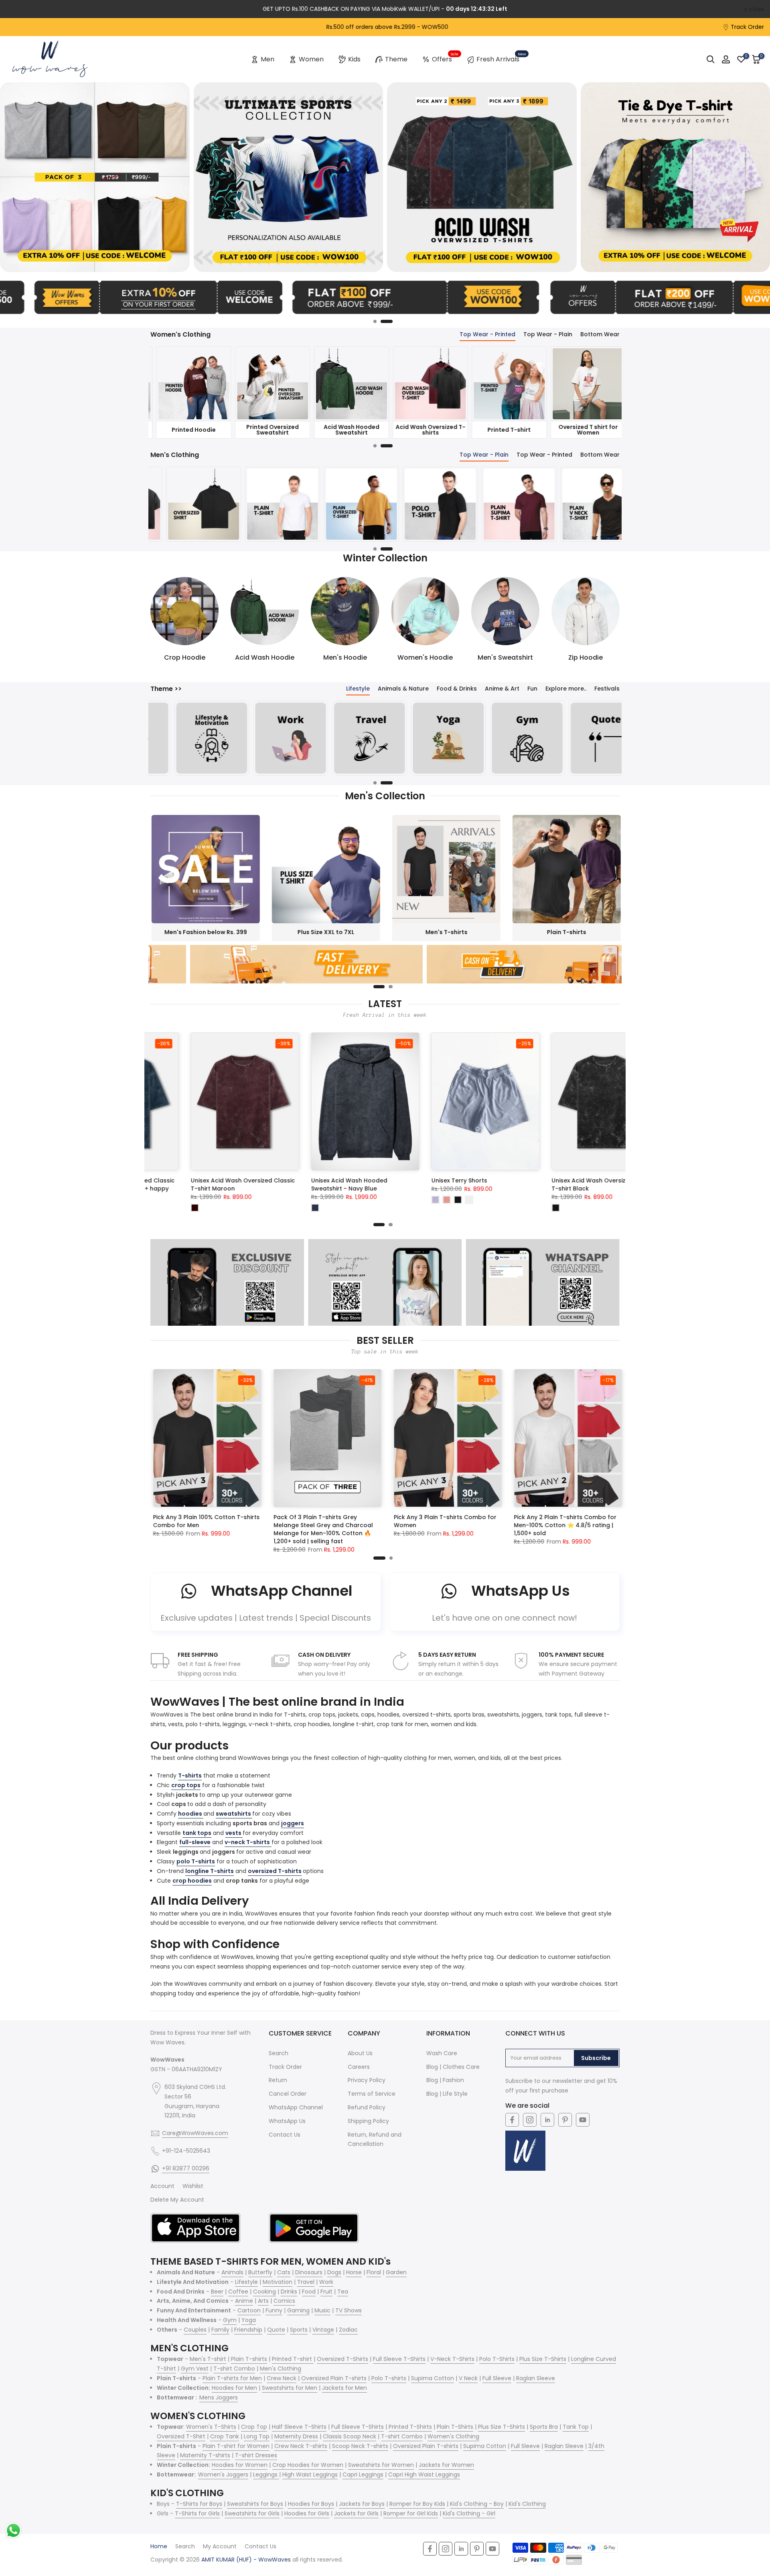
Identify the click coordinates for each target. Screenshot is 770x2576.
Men (267, 59)
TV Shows (349, 2310)
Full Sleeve (497, 2378)
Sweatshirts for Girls (252, 2513)
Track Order (747, 27)
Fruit (326, 2292)
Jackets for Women (446, 2465)
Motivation (278, 2282)
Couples (195, 2330)
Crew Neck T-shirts (301, 2446)
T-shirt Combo (234, 2369)
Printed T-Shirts (410, 2427)
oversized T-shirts (275, 1871)
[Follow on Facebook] (512, 2120)
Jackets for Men (344, 2388)
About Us (360, 2053)
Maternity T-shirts (205, 2455)
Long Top (257, 2436)
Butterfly (260, 2272)
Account (162, 2186)
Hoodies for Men (234, 2388)
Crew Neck (282, 2378)
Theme (396, 59)
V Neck (468, 2378)
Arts (263, 2301)
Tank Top (576, 2427)
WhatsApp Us (287, 2121)
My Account (220, 2546)
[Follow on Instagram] (530, 2120)
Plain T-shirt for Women (236, 2446)
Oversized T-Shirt (181, 2436)
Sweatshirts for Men (290, 2388)
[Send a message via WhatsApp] (13, 2530)
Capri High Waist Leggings (424, 2474)
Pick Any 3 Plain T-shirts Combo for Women (453, 1521)
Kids (354, 59)
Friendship (248, 2330)
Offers (445, 58)
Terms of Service (372, 2094)
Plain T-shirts (249, 2359)
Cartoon (249, 2310)
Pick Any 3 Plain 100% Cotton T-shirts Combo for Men (215, 1521)
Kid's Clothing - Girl (469, 2513)
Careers (359, 2067)
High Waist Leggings (310, 2474)
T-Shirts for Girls (197, 2513)
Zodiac (348, 2330)
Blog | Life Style (447, 2094)
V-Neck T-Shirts (452, 2359)
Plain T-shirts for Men (232, 2378)
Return (278, 2080)
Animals (232, 2272)
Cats (284, 2272)
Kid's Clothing (527, 2504)
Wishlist (193, 2186)
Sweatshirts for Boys (255, 2504)
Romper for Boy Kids (417, 2504)
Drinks (289, 2292)
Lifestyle (246, 2282)
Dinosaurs (309, 2272)
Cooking (264, 2292)
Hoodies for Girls (307, 2513)
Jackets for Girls (356, 2513)
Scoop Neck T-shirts (360, 2446)
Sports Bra (544, 2427)
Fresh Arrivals (501, 58)
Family (220, 2330)
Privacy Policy (367, 2080)
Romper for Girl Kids (411, 2513)
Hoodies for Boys (311, 2504)
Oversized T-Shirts (342, 2359)
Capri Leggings (363, 2474)
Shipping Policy (368, 2121)
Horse (354, 2272)
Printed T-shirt (293, 2359)
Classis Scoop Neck (350, 2436)
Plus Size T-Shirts (543, 2359)
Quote (276, 2330)
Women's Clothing (453, 2436)
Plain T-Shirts (455, 2427)
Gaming (298, 2310)
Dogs (334, 2272)
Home (159, 2546)
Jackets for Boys (362, 2504)
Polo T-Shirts (497, 2359)
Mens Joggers (219, 2397)
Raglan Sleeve (536, 2378)
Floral (374, 2272)
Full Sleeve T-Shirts (399, 2359)
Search (279, 2053)
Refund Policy (367, 2107)
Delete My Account (177, 2200)
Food (309, 2292)
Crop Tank (225, 2436)
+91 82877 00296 (186, 2168)
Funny (274, 2310)
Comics (284, 2301)
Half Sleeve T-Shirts (299, 2427)
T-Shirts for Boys (199, 2504)
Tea (343, 2292)
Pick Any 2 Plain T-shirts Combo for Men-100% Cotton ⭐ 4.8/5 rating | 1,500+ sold (573, 1525)
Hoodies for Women (240, 2465)
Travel (306, 2282)
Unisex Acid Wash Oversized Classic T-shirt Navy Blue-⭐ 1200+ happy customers (347, 1189)
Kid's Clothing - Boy (477, 2504)
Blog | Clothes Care (453, 2067)
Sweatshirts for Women (381, 2465)
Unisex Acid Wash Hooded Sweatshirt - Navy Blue (573, 1185)
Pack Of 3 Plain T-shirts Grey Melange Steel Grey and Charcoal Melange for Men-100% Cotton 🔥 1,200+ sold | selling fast (331, 1529)
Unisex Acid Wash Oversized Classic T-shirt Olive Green (227, 1185)
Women (311, 59)
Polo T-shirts (389, 2378)
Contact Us (285, 2135)
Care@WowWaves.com (195, 2133)
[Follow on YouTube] (583, 2120)
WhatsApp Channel (296, 2107)
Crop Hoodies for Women (308, 2465)
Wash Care (442, 2053)
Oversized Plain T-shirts (334, 2378)
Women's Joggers (223, 2474)
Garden (396, 2272)
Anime (244, 2301)
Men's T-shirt (208, 2359)
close (18, 9)
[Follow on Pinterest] (565, 2120)
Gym (230, 2320)
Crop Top (254, 2427)
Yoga (249, 2320)
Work (326, 2282)
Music (322, 2310)
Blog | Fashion (445, 2080)
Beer (217, 2292)
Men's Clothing (281, 2369)
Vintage (323, 2330)
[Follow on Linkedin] (547, 2120)
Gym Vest (195, 2369)
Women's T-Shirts (211, 2427)
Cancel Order (288, 2094)
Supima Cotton (433, 2378)
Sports (299, 2330)
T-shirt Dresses (256, 2455)
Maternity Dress (296, 2436)
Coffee (238, 2292)
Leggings (266, 2474)
